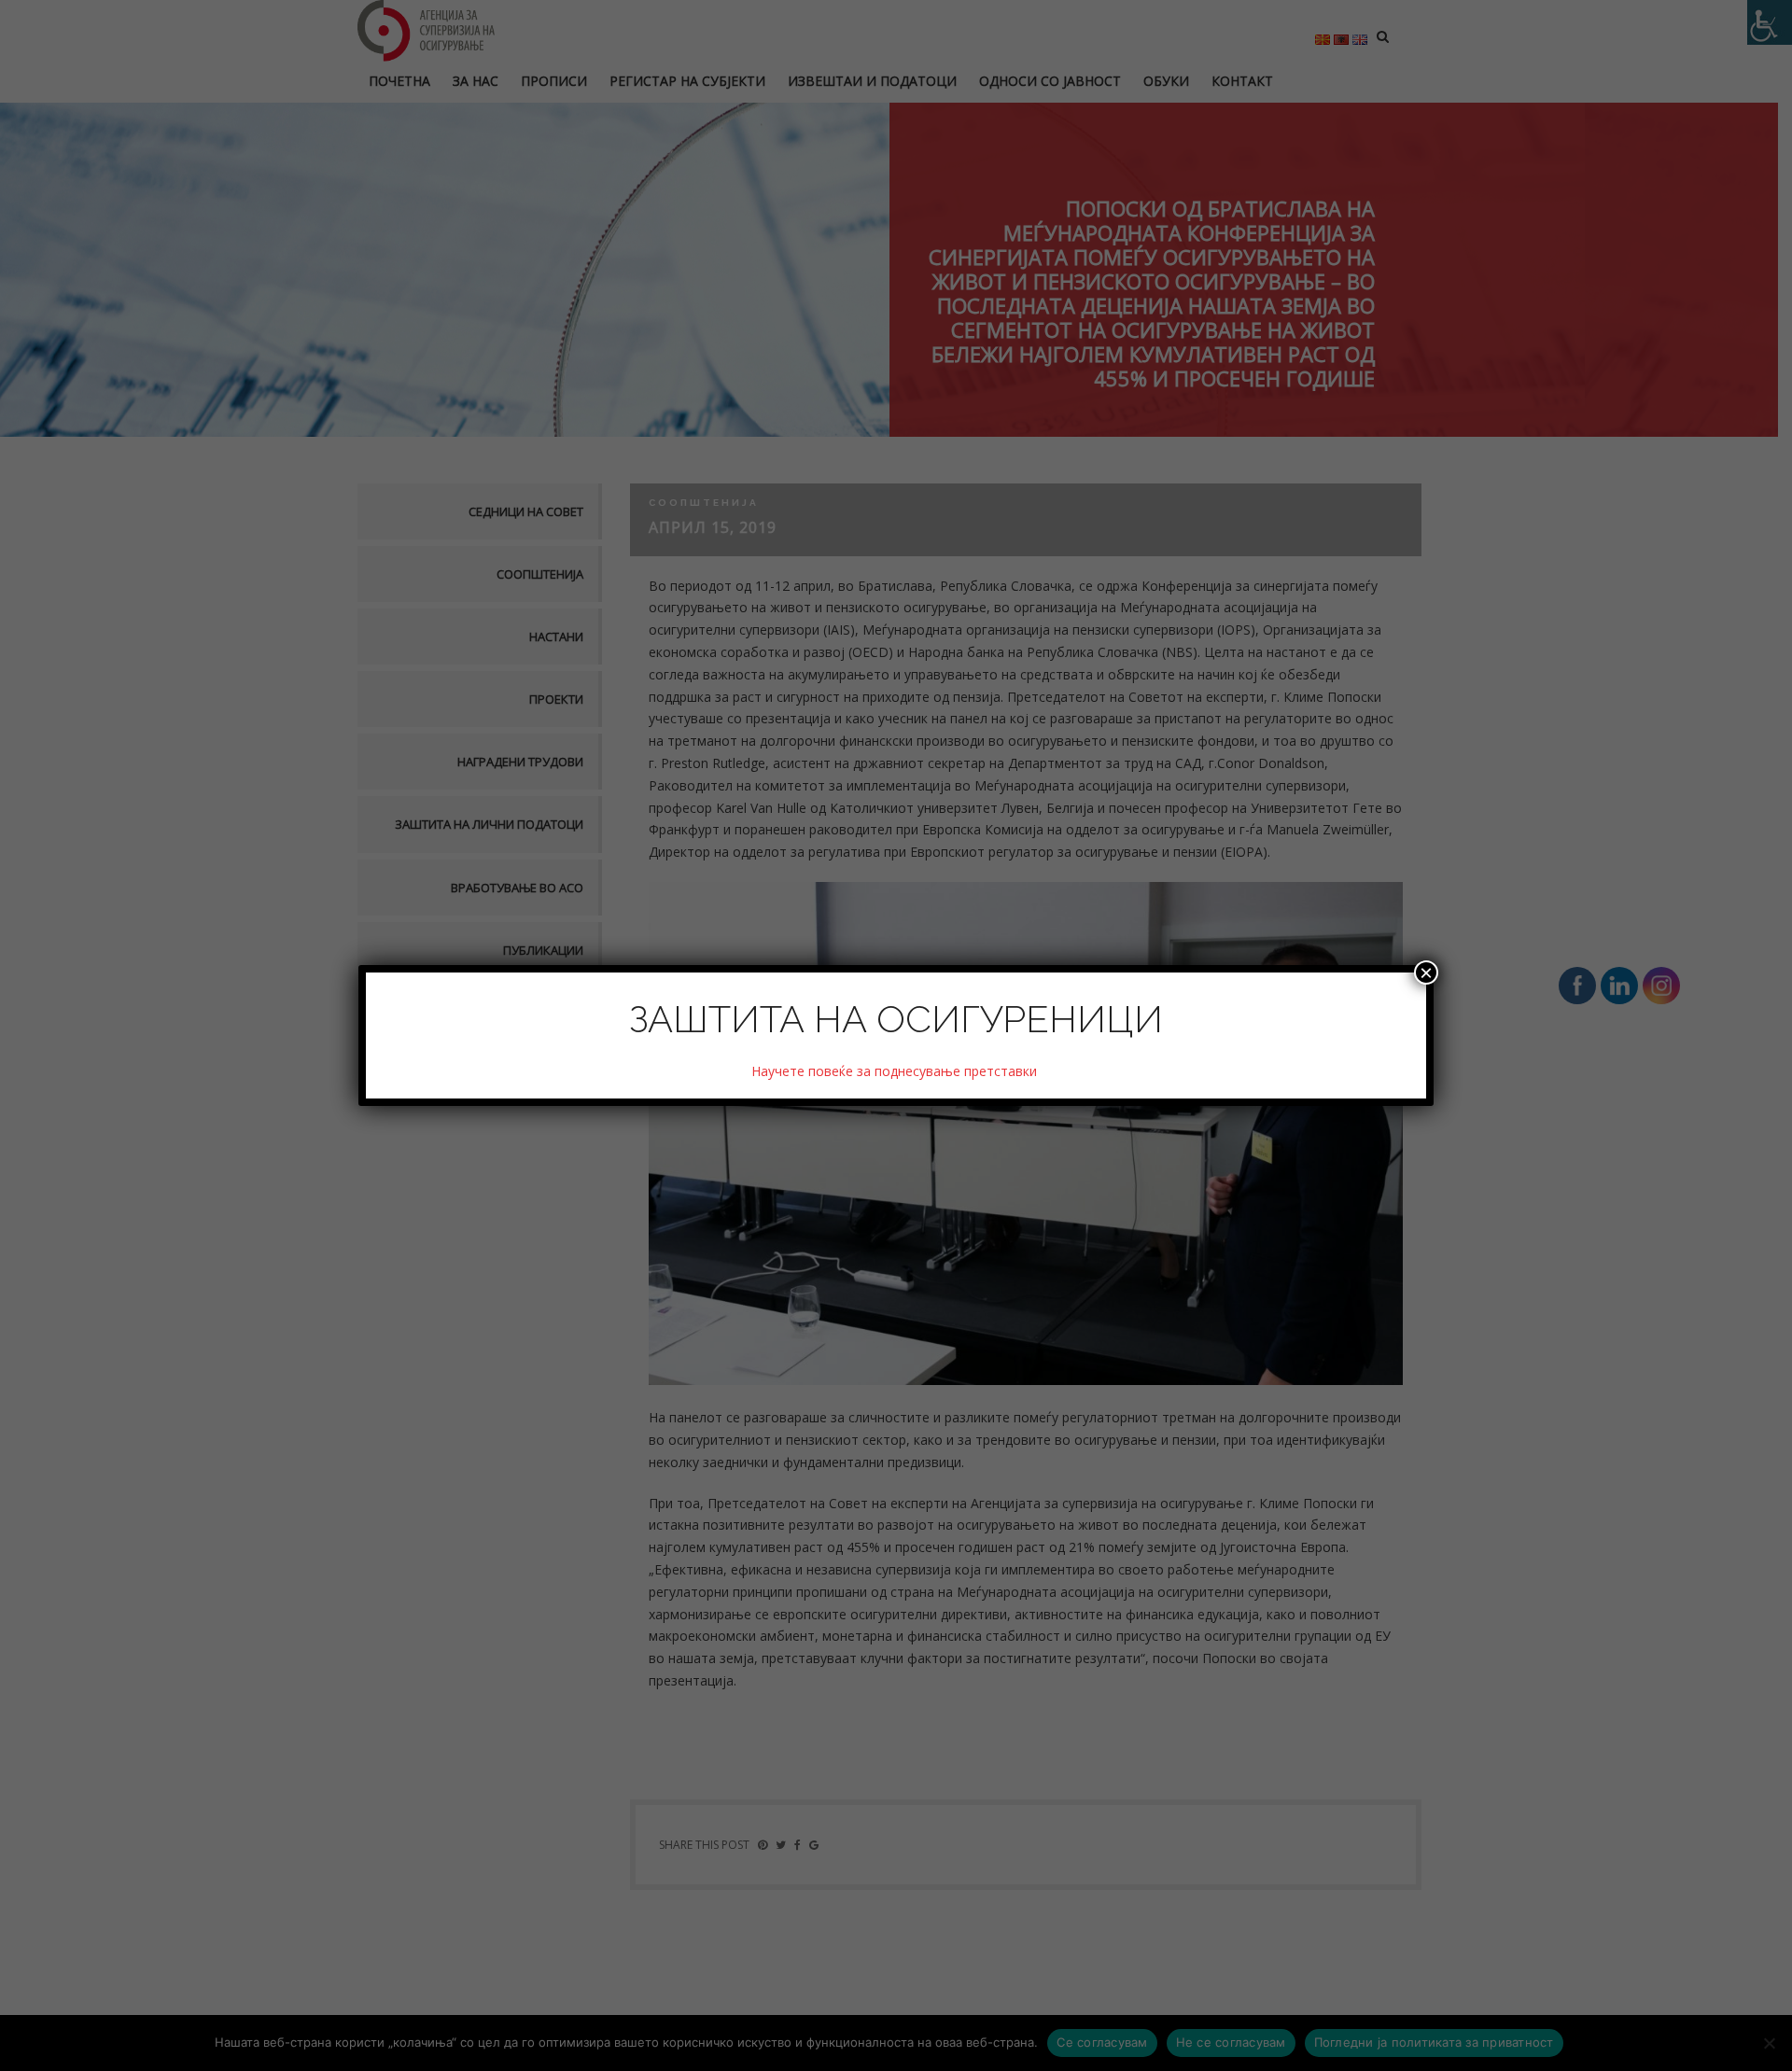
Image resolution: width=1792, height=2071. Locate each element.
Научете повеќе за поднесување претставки (896, 1071)
